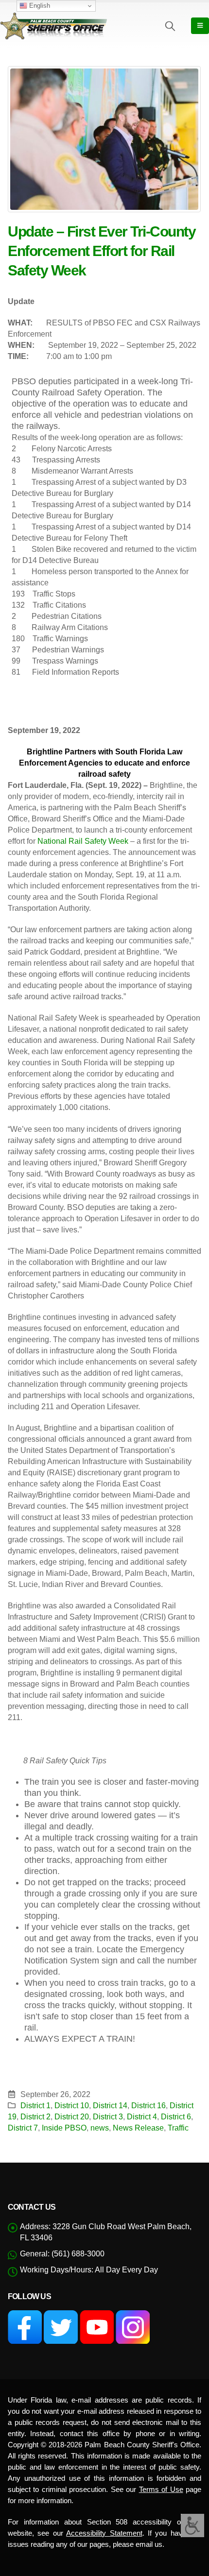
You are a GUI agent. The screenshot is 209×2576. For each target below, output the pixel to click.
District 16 (148, 2105)
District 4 (142, 2116)
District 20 (72, 2116)
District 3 (108, 2116)
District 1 (35, 2105)
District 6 (176, 2116)
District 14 (110, 2105)
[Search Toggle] (170, 26)
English (39, 6)
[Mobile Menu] (200, 26)
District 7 (23, 2128)
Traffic (178, 2128)
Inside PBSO (64, 2128)
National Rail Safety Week (83, 841)
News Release (138, 2128)
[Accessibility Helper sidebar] (192, 2525)
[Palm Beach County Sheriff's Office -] (53, 26)
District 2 (35, 2116)
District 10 (72, 2105)
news (100, 2128)
